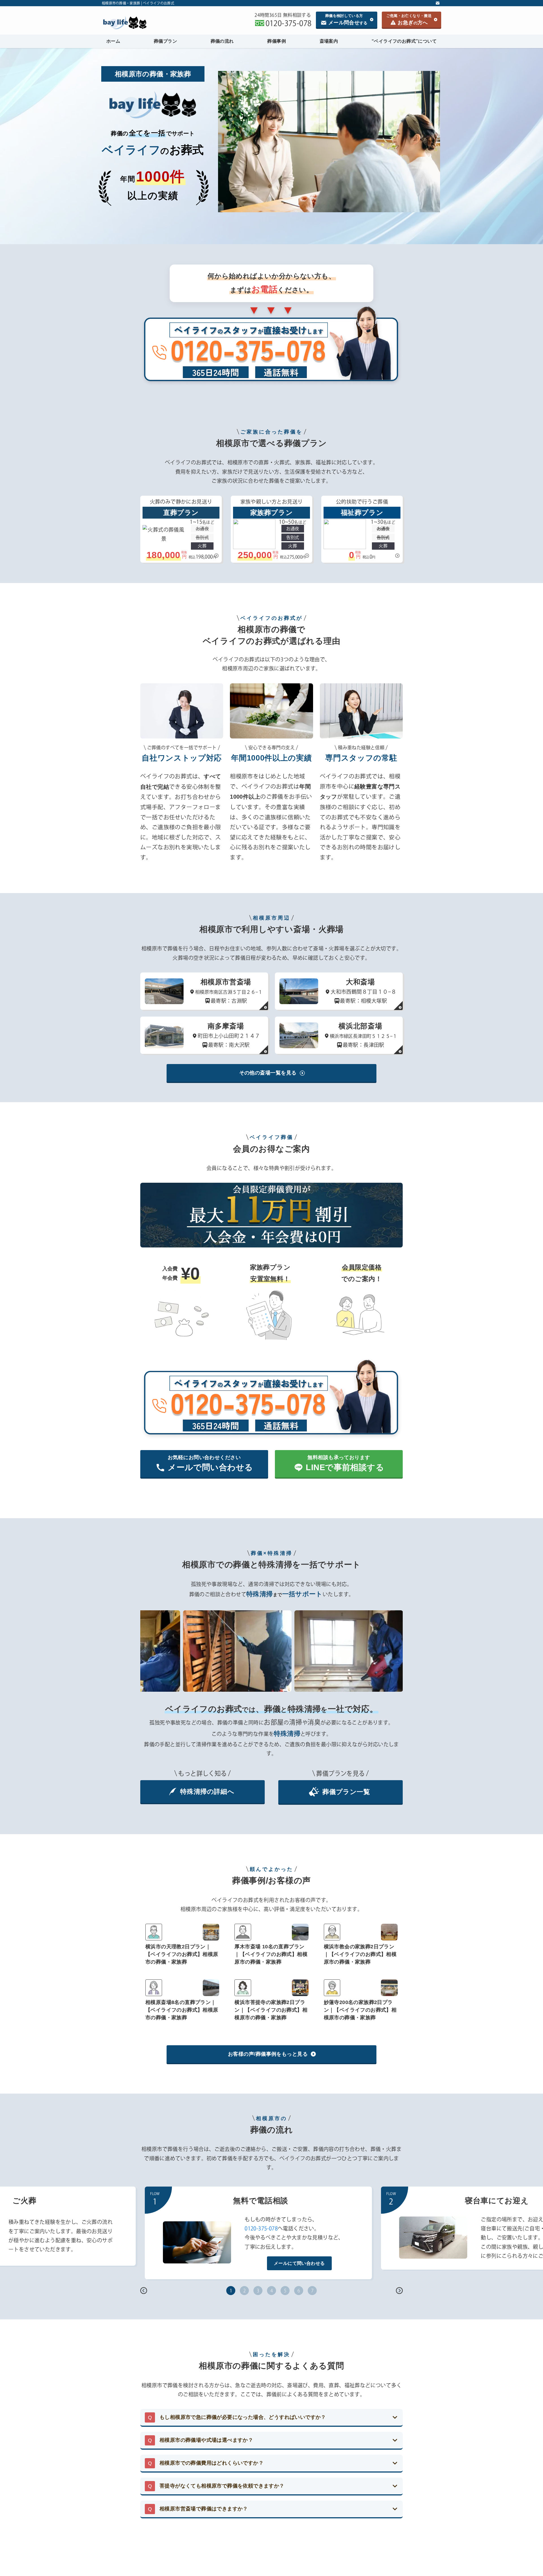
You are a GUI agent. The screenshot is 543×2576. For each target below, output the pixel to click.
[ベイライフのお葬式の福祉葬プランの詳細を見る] (362, 529)
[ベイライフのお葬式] (145, 23)
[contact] (438, 3)
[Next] (399, 2291)
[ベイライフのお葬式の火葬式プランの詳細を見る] (181, 529)
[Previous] (144, 2291)
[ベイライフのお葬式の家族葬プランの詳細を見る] (271, 529)
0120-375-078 (261, 2228)
